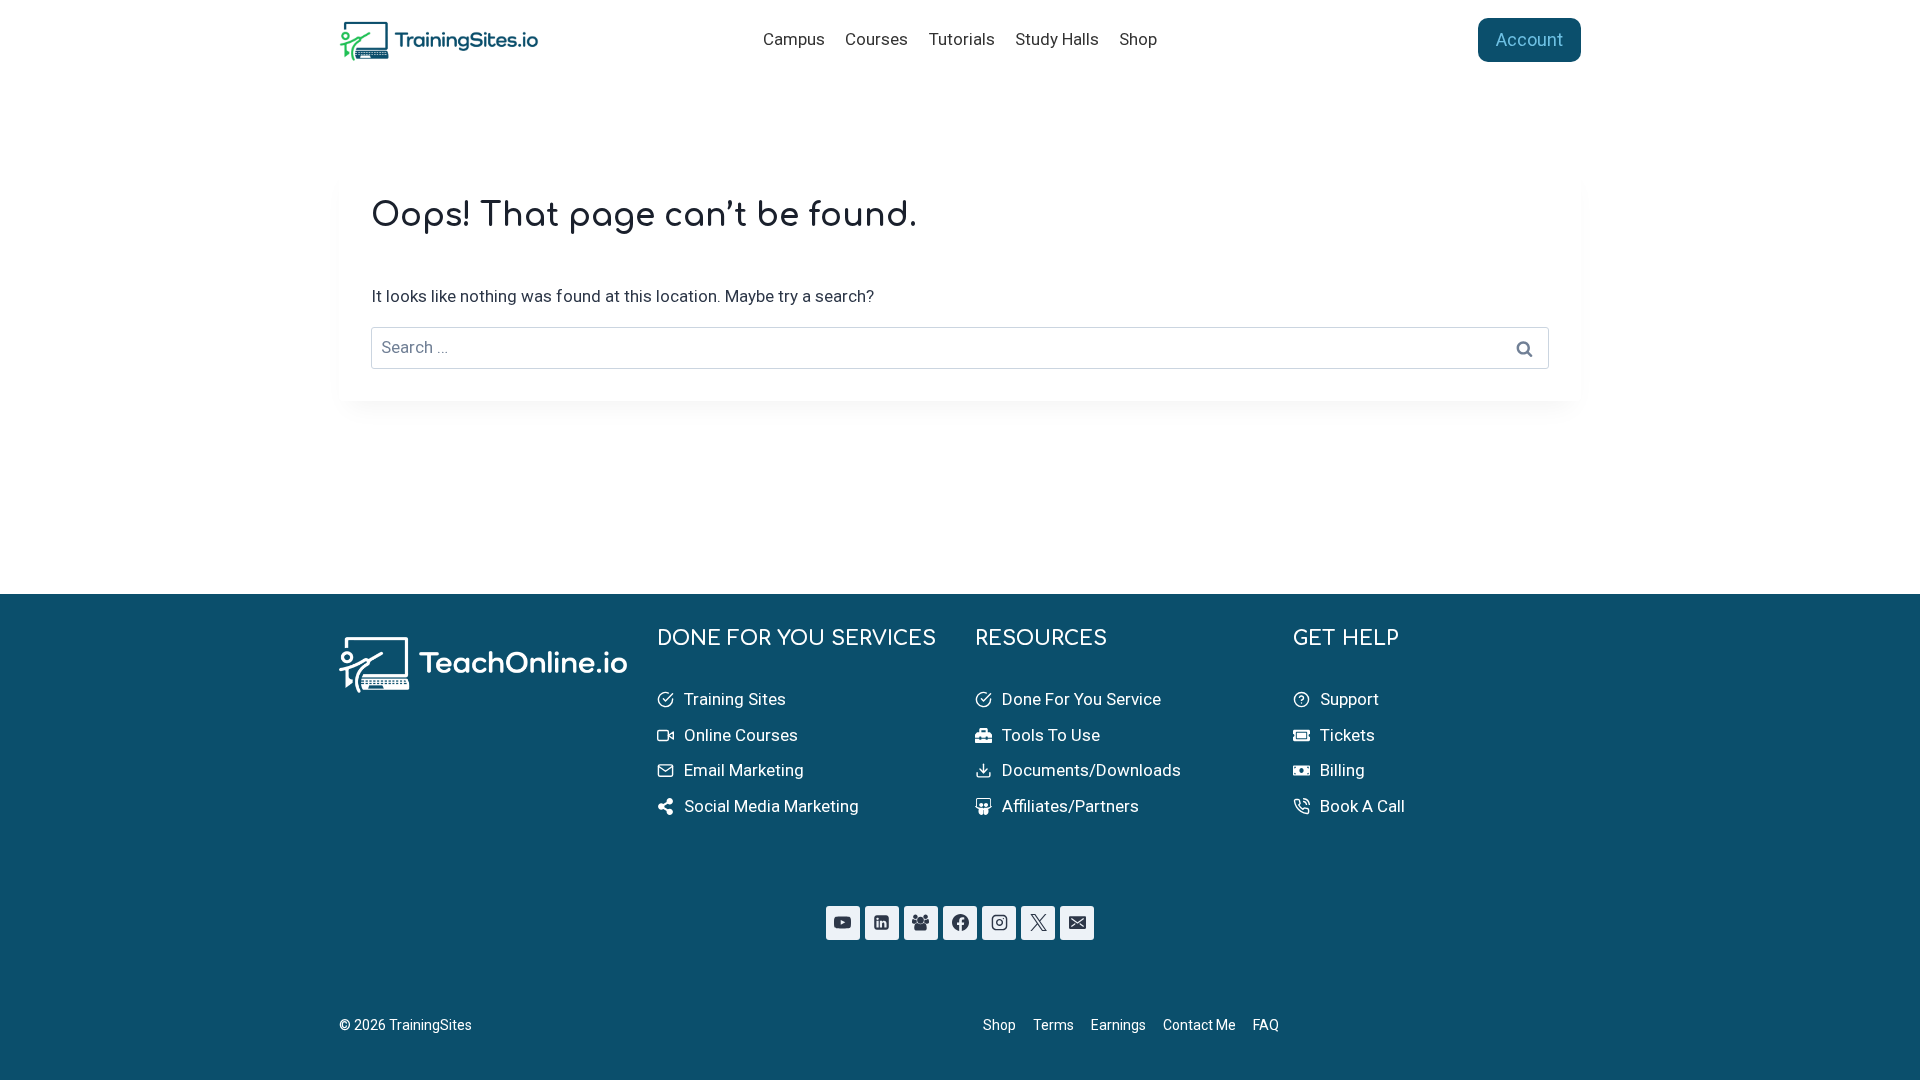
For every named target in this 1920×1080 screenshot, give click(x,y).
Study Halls (1057, 39)
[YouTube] (843, 923)
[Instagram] (999, 923)
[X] (1038, 923)
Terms (1053, 1025)
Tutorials (962, 39)
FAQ (1266, 1025)
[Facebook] (960, 923)
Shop (1138, 39)
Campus (794, 39)
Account (1529, 39)
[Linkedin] (882, 923)
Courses (876, 39)
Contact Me (1199, 1025)
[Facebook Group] (921, 923)
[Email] (1077, 923)
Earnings (1118, 1025)
